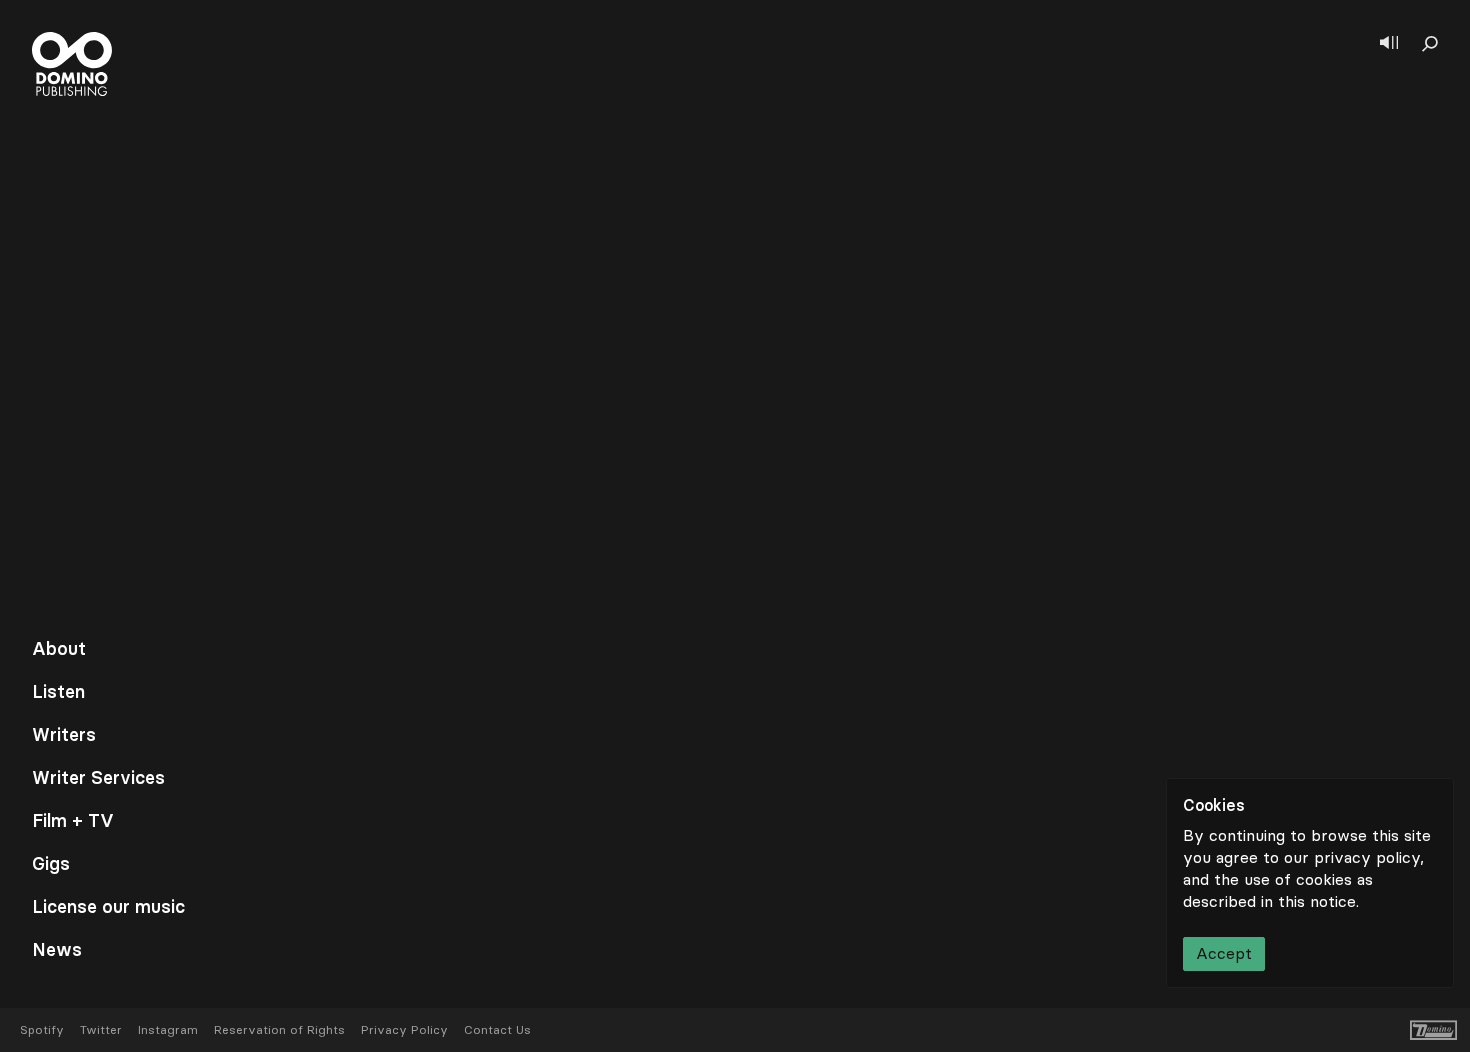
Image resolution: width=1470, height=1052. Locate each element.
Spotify (42, 1030)
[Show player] (1389, 44)
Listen (58, 692)
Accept (1224, 953)
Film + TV (73, 821)
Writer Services (98, 778)
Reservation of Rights (279, 1030)
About (59, 649)
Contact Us (497, 1030)
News (57, 950)
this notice (1317, 901)
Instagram (168, 1030)
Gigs (51, 864)
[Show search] (1430, 44)
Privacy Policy (404, 1030)
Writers (64, 735)
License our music (108, 907)
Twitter (101, 1030)
